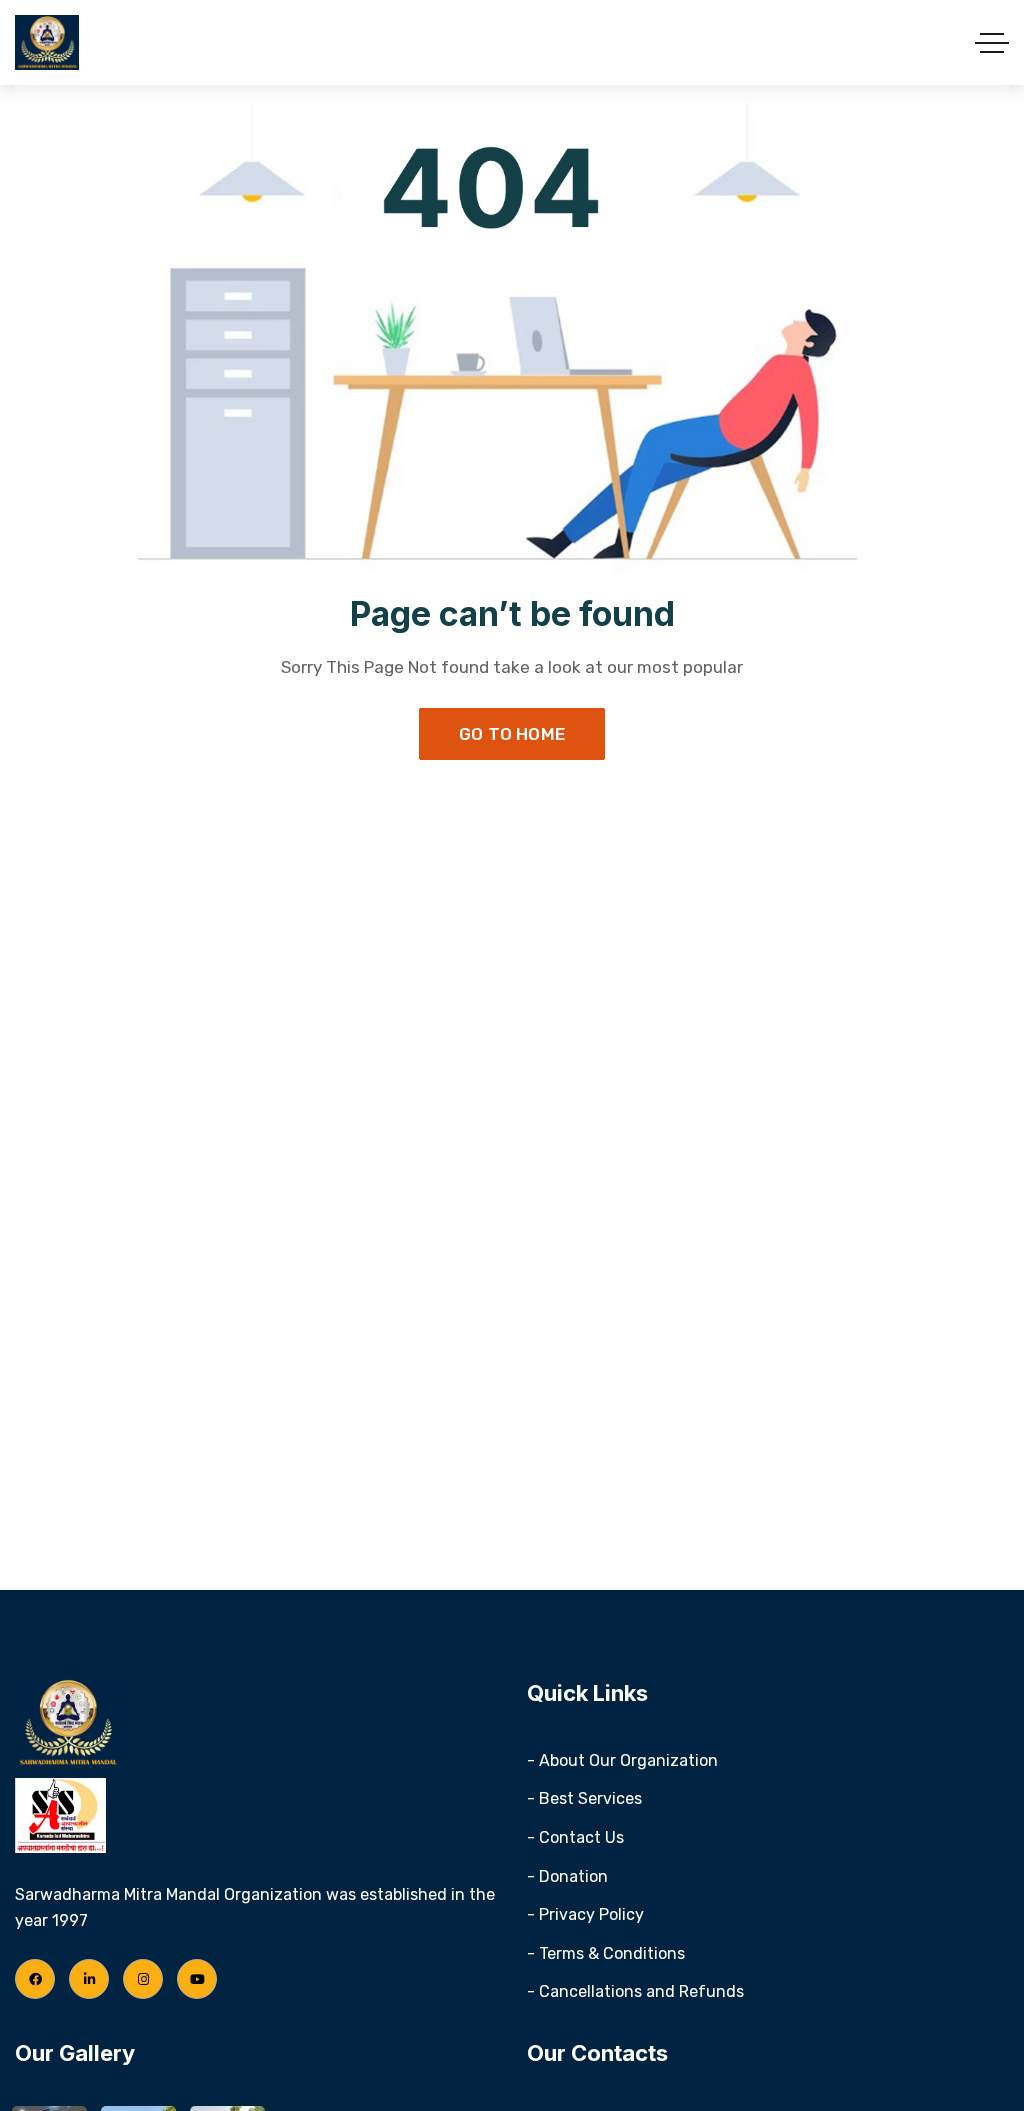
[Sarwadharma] (47, 42)
